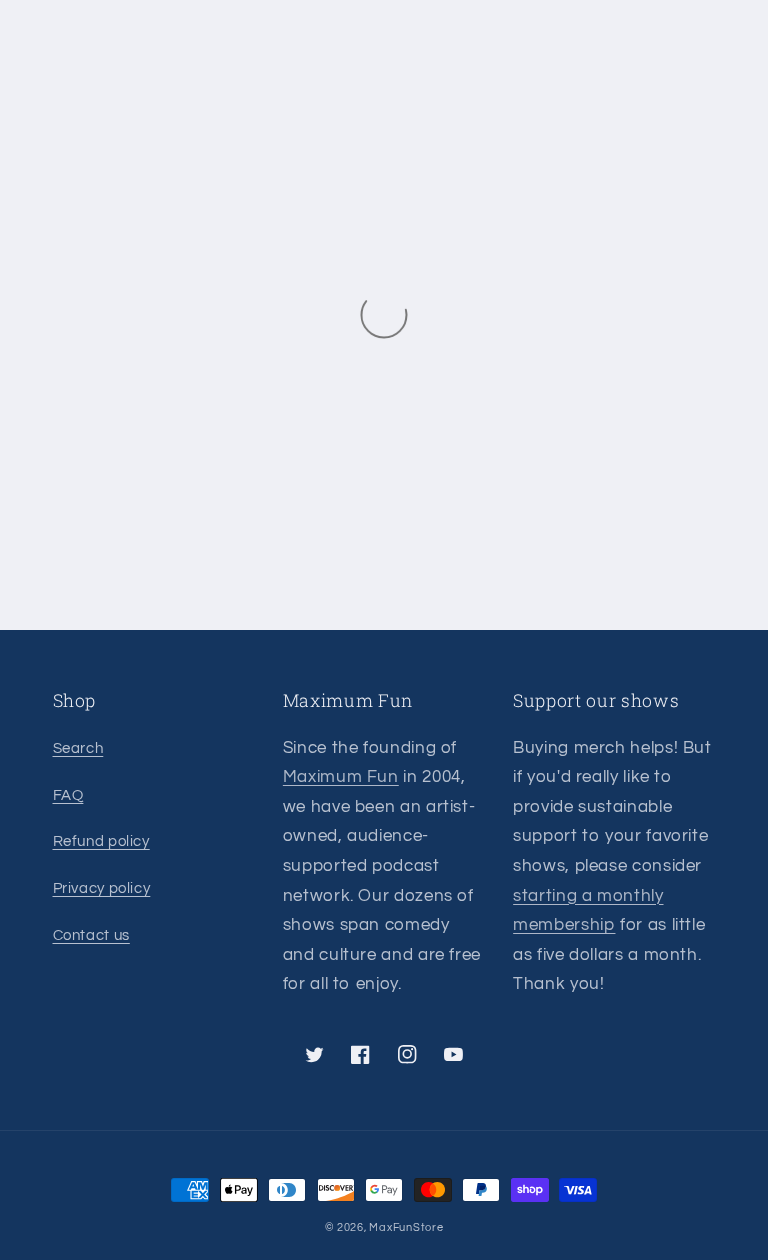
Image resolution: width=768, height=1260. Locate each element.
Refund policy (101, 841)
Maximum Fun (341, 777)
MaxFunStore (406, 1227)
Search (78, 748)
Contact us (91, 935)
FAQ (68, 795)
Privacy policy (102, 888)
